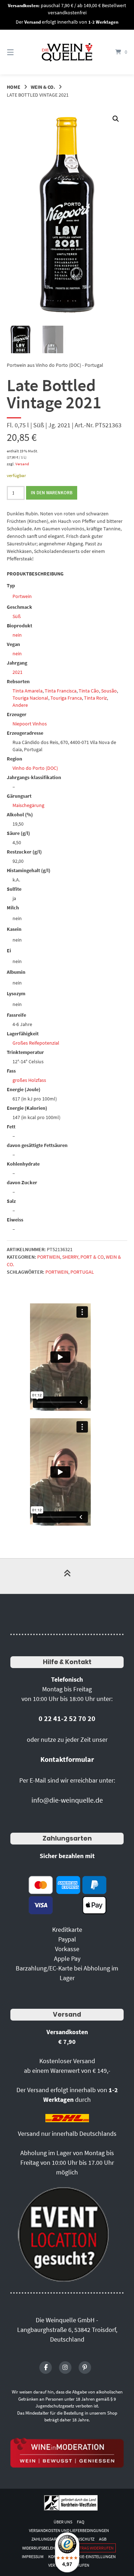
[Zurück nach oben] (67, 1576)
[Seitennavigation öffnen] (19, 52)
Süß (17, 616)
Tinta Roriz (95, 698)
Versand (22, 464)
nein (17, 635)
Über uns (63, 2522)
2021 (18, 672)
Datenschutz (81, 2539)
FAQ (81, 2522)
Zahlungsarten (67, 1838)
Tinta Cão (89, 691)
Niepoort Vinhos (30, 724)
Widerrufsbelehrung (44, 2548)
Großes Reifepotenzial (36, 1043)
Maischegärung (28, 805)
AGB (103, 2539)
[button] (116, 119)
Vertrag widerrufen (93, 2548)
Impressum (33, 2556)
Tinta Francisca (61, 691)
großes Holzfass (29, 1080)
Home (14, 87)
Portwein (22, 596)
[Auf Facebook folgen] (46, 2368)
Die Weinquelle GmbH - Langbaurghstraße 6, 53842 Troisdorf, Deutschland (67, 2330)
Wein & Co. (43, 87)
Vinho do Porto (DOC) (35, 768)
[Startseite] (67, 52)
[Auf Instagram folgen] (65, 2368)
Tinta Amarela (28, 691)
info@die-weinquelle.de (67, 1800)
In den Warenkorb (52, 493)
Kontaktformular (67, 1759)
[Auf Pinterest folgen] (85, 2368)
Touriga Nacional (30, 698)
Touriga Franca (66, 698)
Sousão (109, 691)
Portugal (82, 1272)
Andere (20, 705)
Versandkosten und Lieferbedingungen (69, 2530)
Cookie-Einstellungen (93, 2556)
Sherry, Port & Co (83, 1257)
